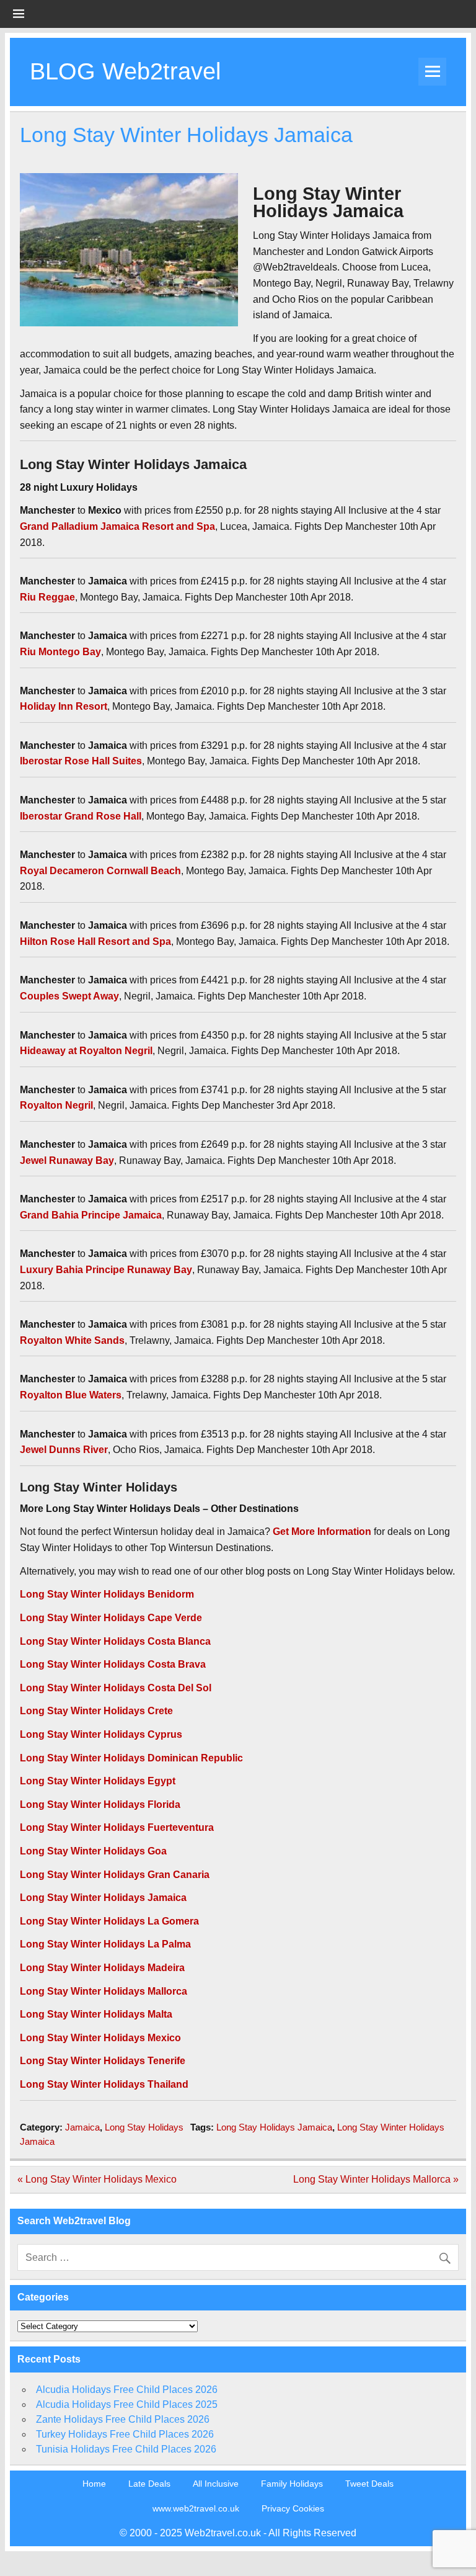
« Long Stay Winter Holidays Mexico (97, 2179)
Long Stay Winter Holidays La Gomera (109, 1921)
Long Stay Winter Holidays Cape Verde (111, 1618)
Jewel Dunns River (64, 1450)
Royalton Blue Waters (71, 1395)
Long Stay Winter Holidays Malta (96, 2014)
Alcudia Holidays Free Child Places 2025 (127, 2404)
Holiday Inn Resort (64, 706)
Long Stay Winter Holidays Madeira (102, 1968)
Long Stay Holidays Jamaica (274, 2127)
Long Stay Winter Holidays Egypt (98, 1781)
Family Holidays (292, 2484)
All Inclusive (216, 2484)
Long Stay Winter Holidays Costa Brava (113, 1664)
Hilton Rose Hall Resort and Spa (95, 941)
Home (94, 2484)
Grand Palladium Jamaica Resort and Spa (117, 526)
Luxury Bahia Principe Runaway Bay (106, 1270)
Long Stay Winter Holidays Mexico (100, 2038)
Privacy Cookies (293, 2508)
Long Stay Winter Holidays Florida (100, 1805)
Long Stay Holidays (144, 2127)
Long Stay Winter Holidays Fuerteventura (117, 1827)
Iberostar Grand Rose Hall (81, 816)
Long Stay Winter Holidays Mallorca (104, 1991)
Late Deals (149, 2484)
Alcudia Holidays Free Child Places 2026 (127, 2390)
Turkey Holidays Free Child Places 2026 (125, 2434)
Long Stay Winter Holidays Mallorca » (376, 2179)
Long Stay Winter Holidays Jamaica (103, 1898)
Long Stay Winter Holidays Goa (93, 1851)
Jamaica (82, 2127)
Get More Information (322, 1532)
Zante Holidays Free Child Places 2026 (123, 2419)
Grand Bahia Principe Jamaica (91, 1215)
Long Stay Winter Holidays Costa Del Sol (116, 1688)
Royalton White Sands (72, 1340)
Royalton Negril (56, 1105)
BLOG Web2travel (125, 71)
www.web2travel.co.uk (196, 2508)
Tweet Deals (369, 2484)
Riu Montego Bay (60, 652)
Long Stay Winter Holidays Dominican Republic (131, 1758)
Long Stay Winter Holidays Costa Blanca (115, 1641)
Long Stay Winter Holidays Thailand (104, 2084)
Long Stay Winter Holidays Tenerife (103, 2061)
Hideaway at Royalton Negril (86, 1051)
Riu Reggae (47, 597)
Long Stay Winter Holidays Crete (96, 1711)
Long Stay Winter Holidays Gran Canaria (115, 1875)
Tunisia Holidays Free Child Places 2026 (126, 2449)
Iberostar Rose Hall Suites (81, 761)
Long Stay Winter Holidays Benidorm (107, 1594)
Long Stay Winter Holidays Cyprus (101, 1734)
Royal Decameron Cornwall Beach (100, 871)
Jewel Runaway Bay (67, 1161)
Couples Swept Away (69, 996)
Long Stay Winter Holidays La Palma (105, 1944)
